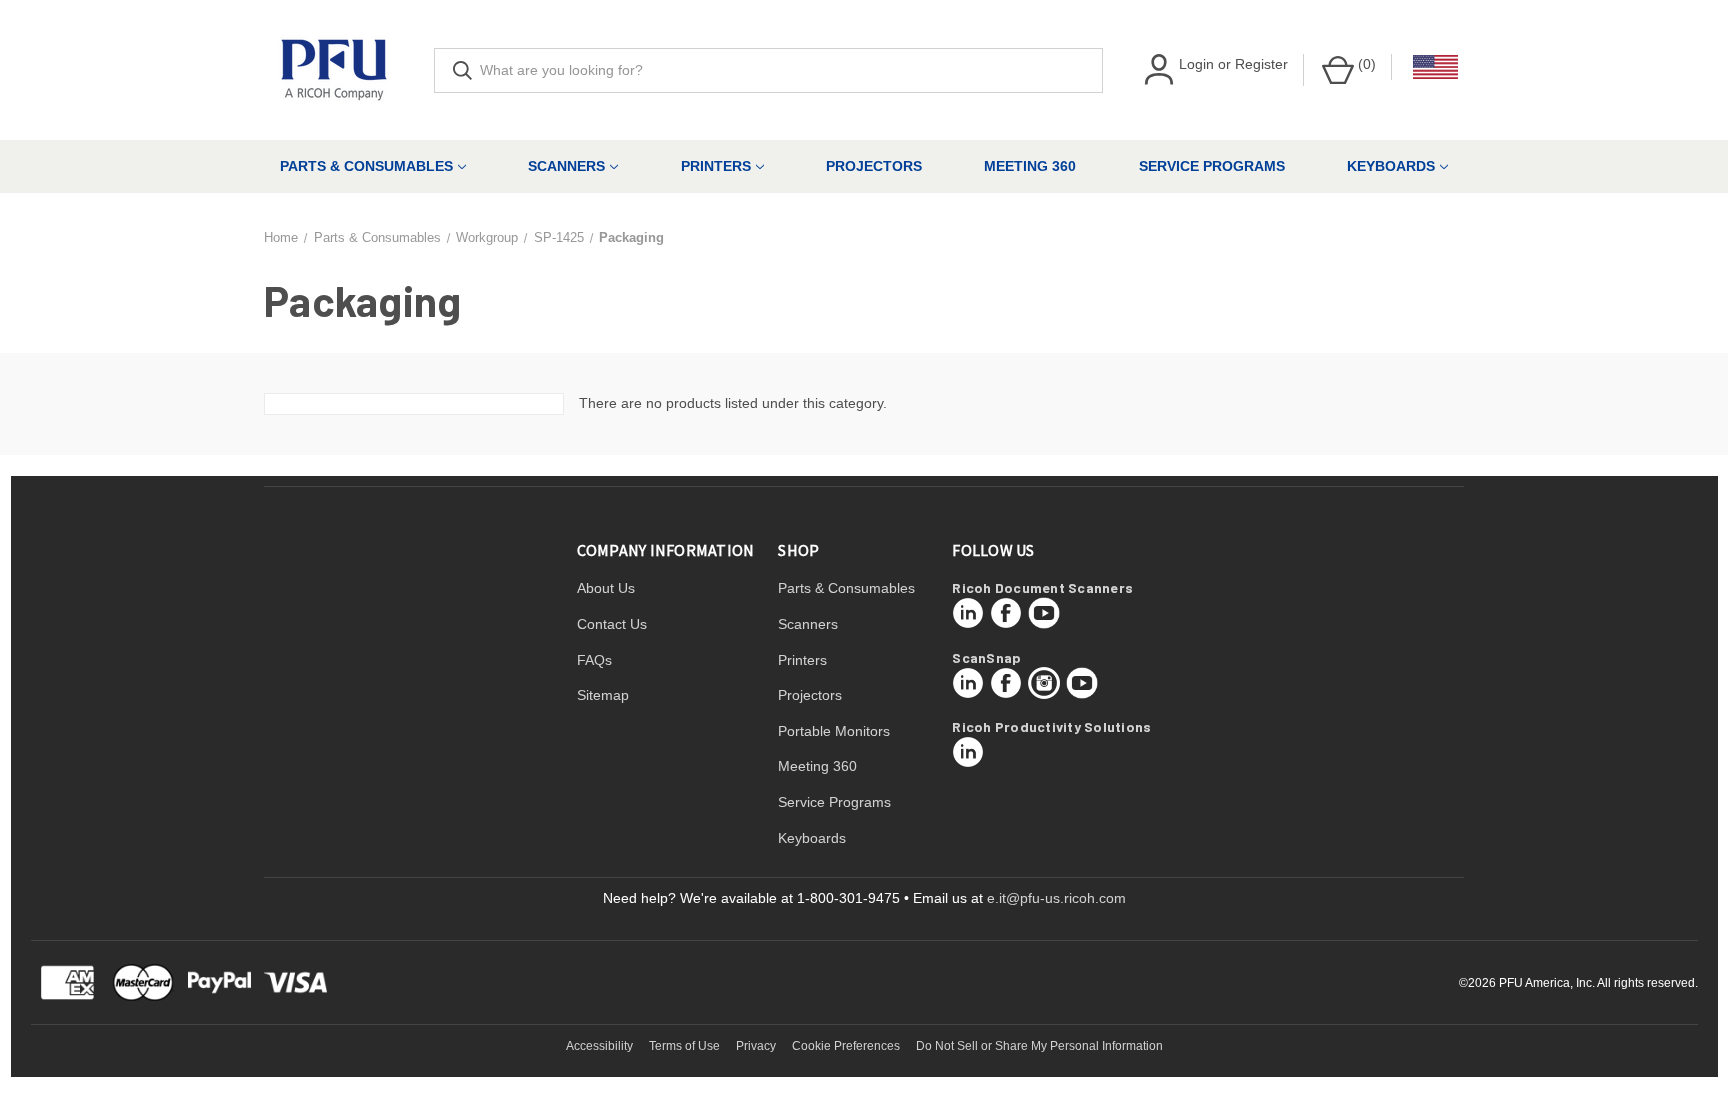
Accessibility (599, 1046)
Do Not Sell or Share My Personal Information (1039, 1046)
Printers (716, 166)
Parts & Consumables (366, 166)
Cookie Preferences (846, 1046)
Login (1196, 64)
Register (1261, 64)
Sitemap (603, 695)
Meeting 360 (1030, 166)
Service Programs (1212, 166)
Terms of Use (684, 1046)
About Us (606, 588)
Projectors (874, 166)
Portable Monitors (834, 731)
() (1365, 64)
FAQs (594, 660)
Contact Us (612, 624)
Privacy (756, 1046)
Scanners (566, 166)
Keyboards (1391, 166)
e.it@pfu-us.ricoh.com (1056, 898)
